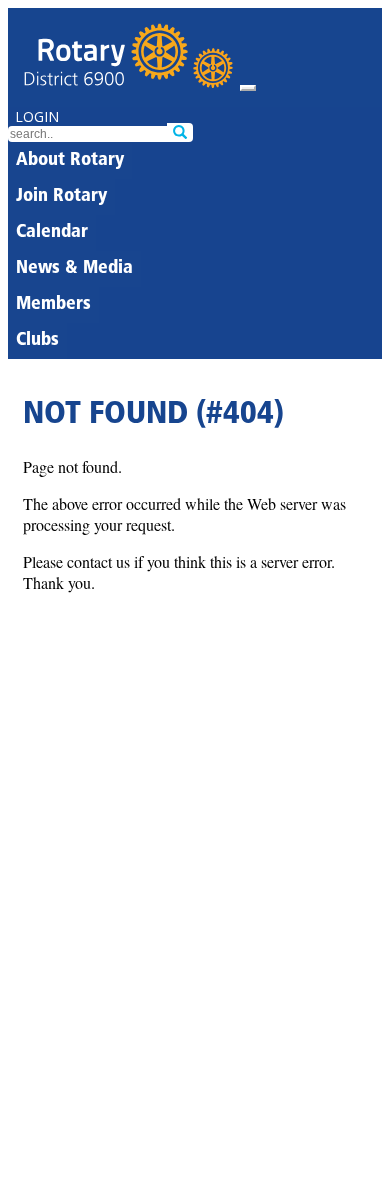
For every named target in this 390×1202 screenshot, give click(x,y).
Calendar (52, 233)
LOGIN (37, 116)
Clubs (37, 341)
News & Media (74, 269)
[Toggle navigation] (248, 88)
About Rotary (70, 161)
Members (53, 305)
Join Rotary (61, 197)
